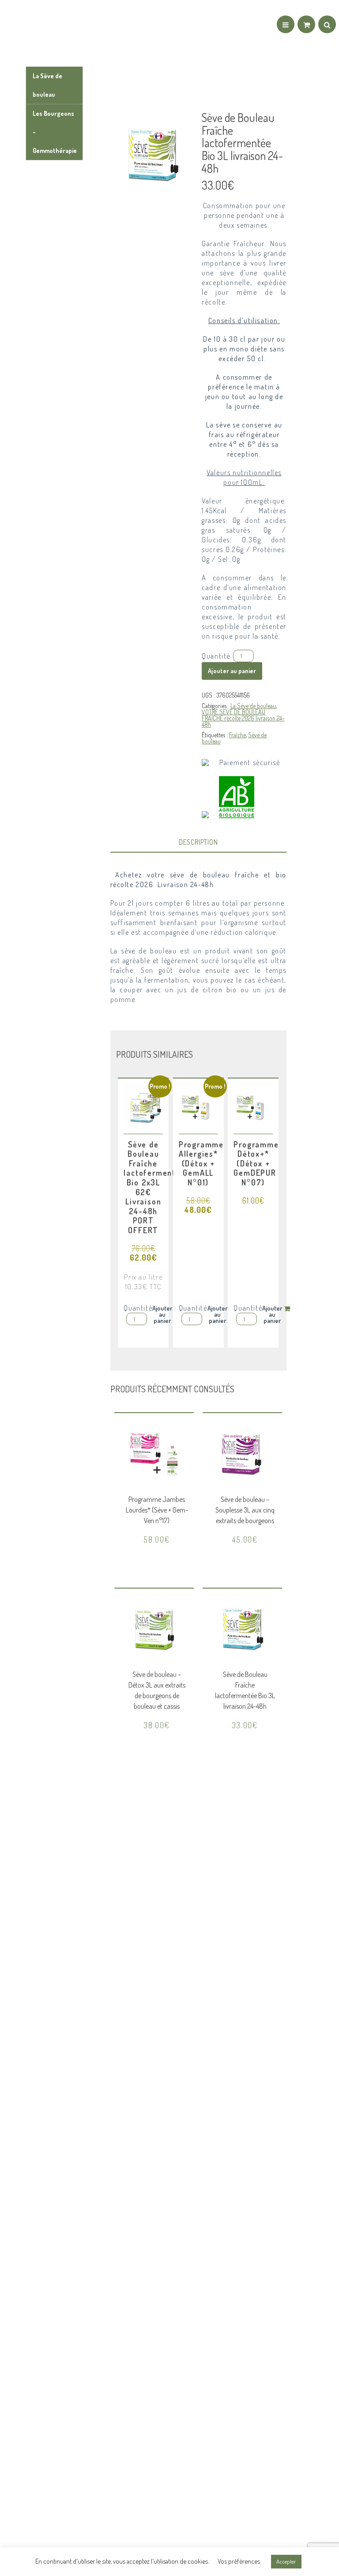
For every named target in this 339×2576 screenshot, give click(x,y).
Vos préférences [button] (239, 2561)
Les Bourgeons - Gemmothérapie (55, 132)
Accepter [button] (286, 2561)
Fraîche (237, 735)
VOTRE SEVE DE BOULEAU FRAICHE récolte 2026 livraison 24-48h (243, 718)
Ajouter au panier (232, 671)
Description (198, 842)
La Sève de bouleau (47, 85)
